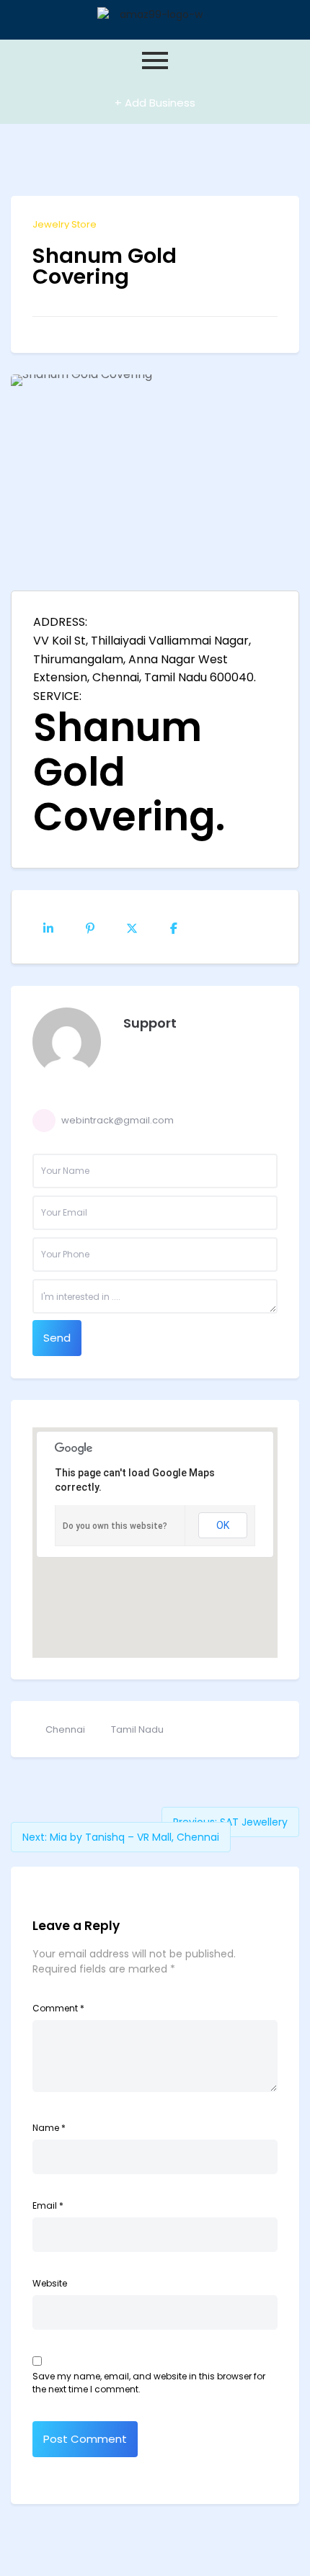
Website (50, 2283)
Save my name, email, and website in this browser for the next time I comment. (149, 2383)
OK (223, 1525)
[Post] (132, 927)
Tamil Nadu (137, 1729)
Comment (58, 2008)
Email (48, 2205)
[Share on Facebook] (174, 927)
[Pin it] (90, 927)
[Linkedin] (48, 927)
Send (57, 1338)
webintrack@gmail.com (118, 1120)
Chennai (65, 1729)
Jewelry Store (65, 224)
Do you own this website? (115, 1526)
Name (49, 2128)
